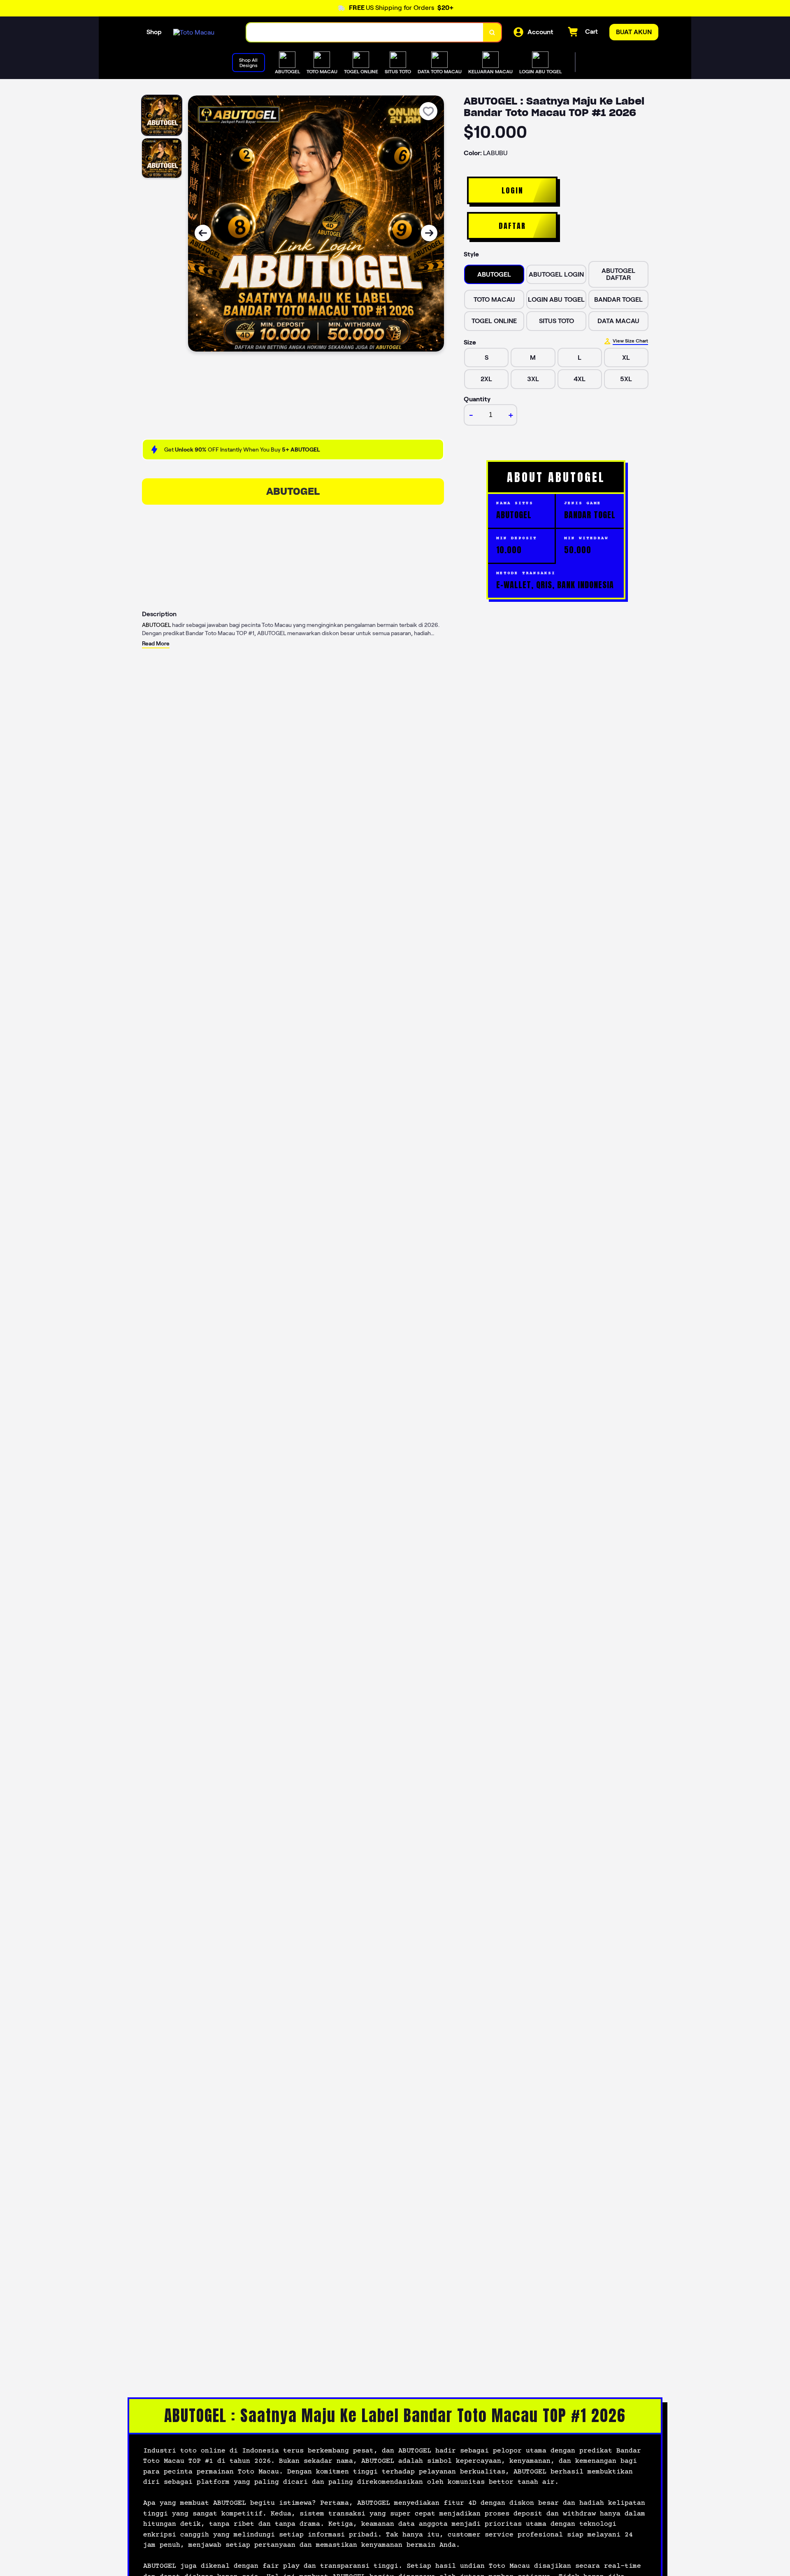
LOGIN (512, 190)
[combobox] (365, 32)
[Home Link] (194, 32)
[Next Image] (429, 233)
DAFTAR (512, 226)
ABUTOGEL (293, 491)
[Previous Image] (203, 233)
